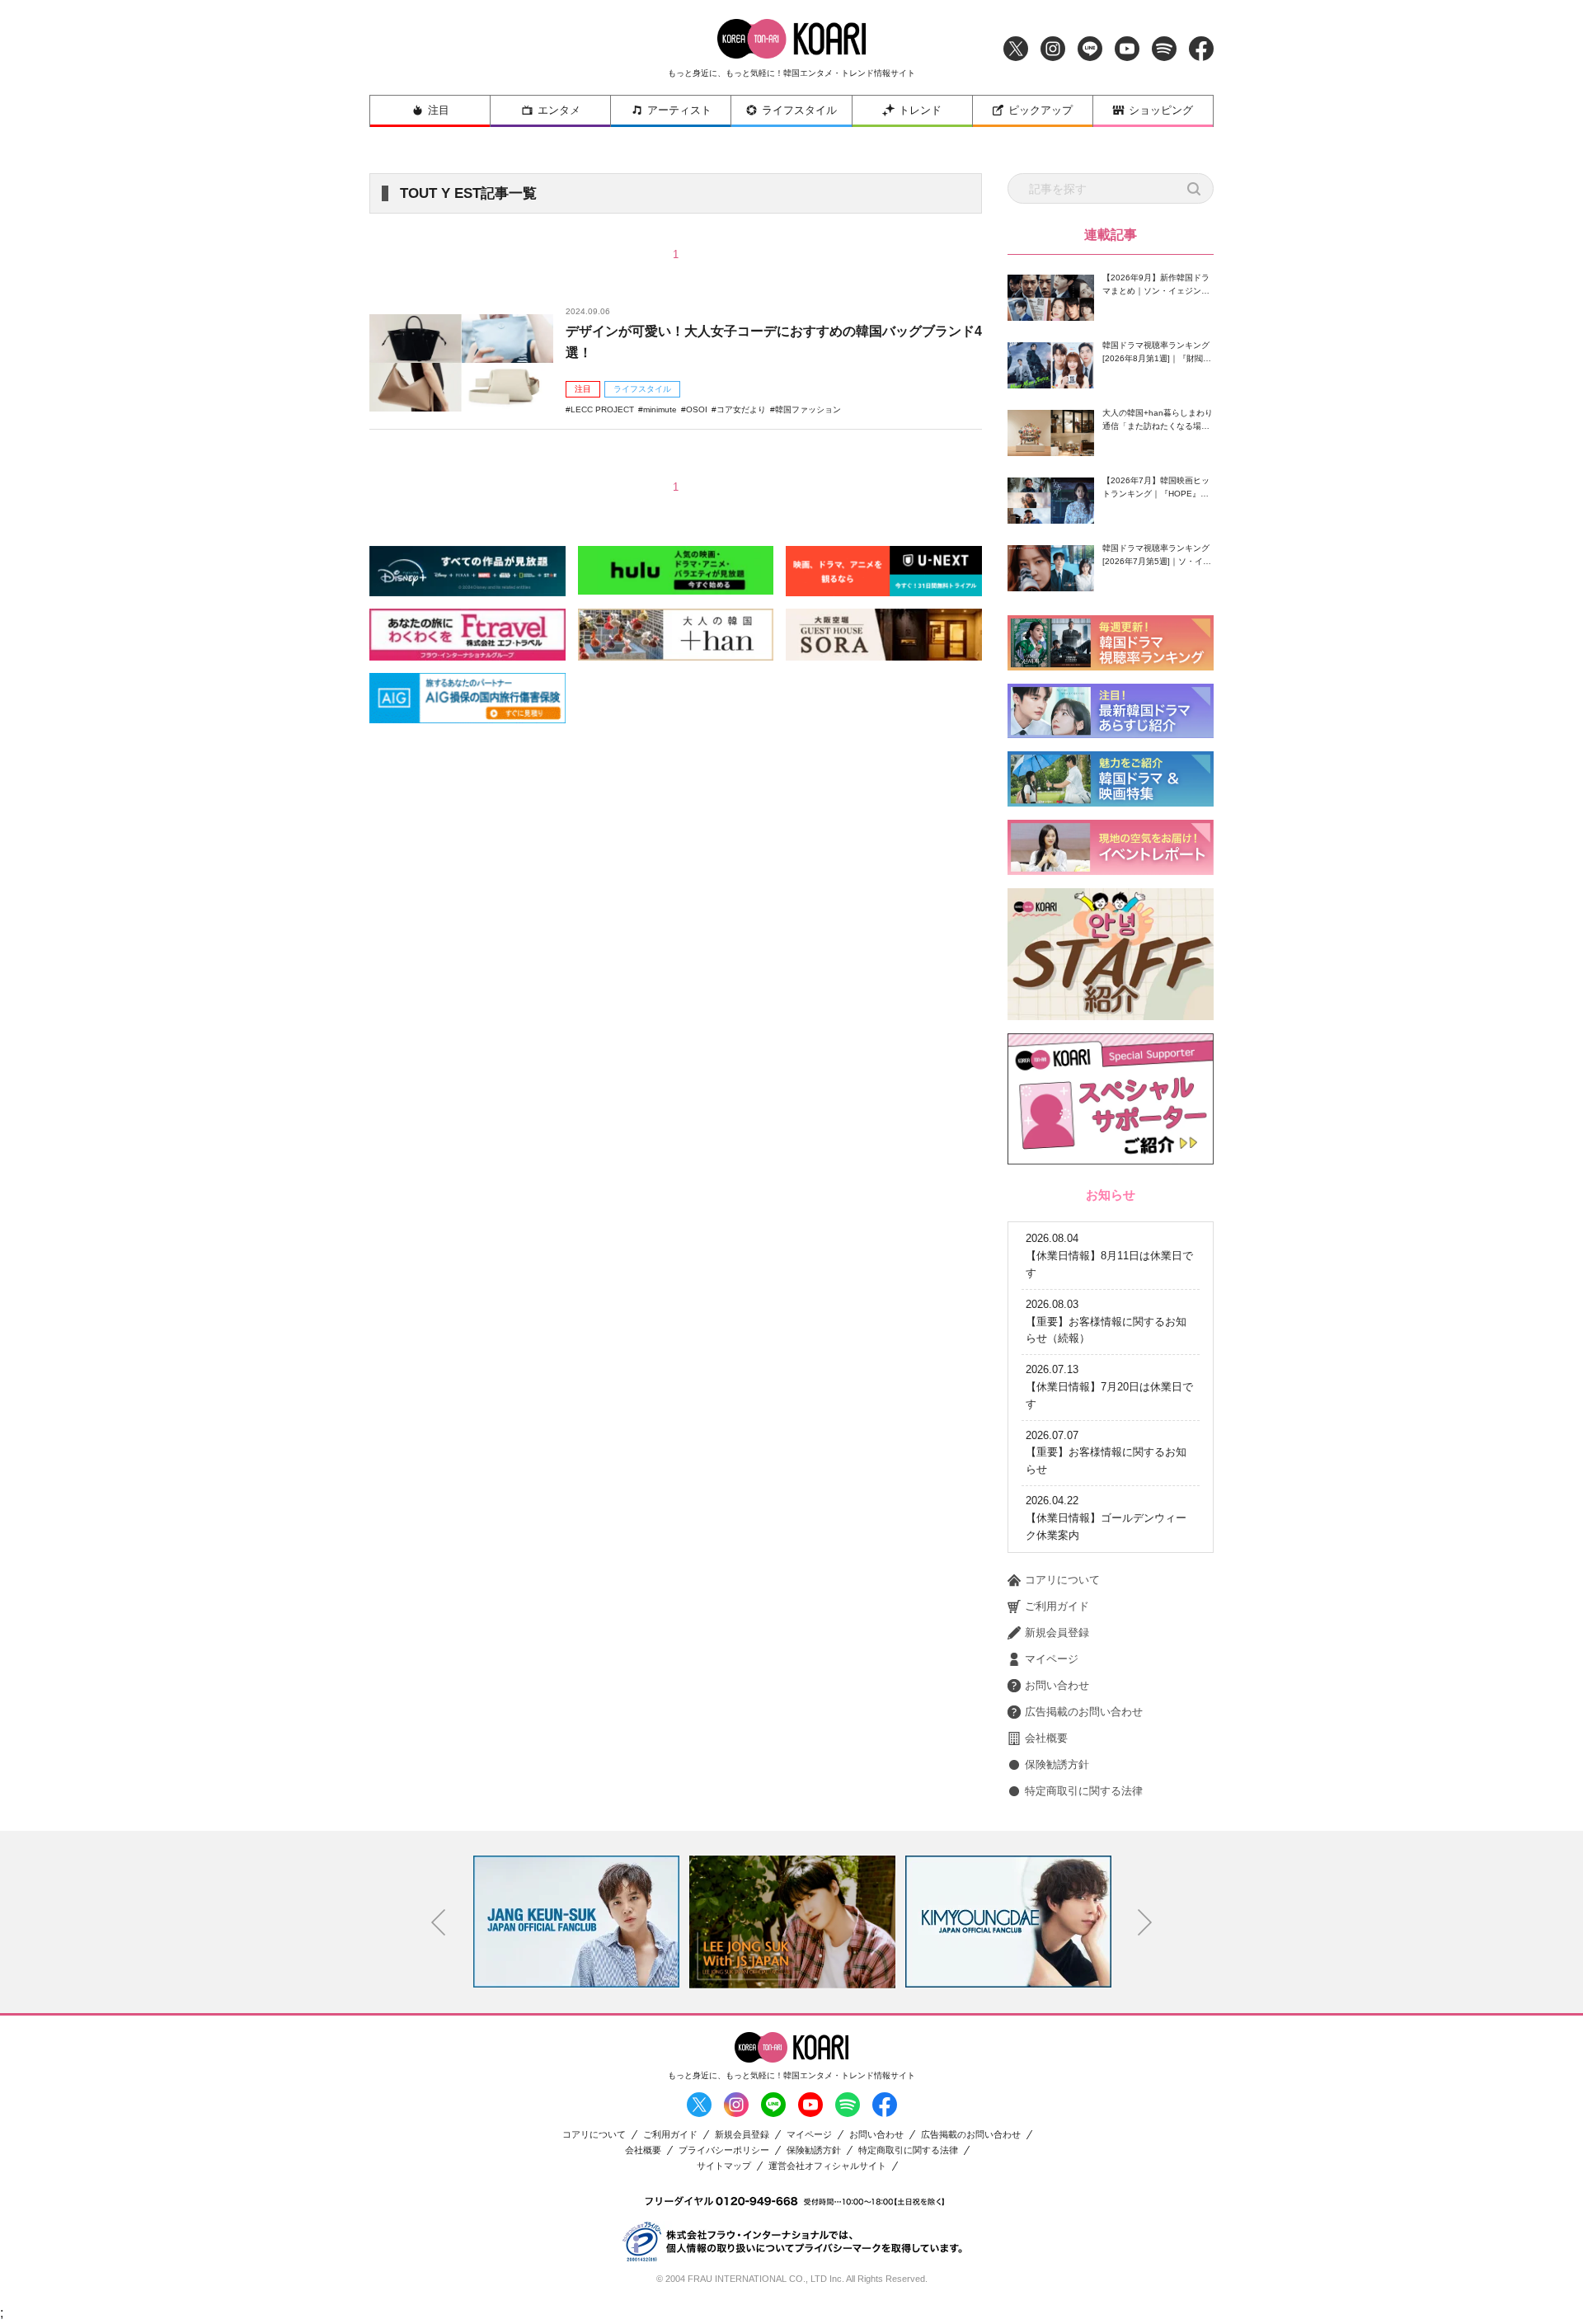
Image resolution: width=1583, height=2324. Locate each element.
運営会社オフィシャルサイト (827, 2166)
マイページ (1052, 1659)
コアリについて (1062, 1580)
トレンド (920, 110)
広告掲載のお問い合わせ (1084, 1712)
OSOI (697, 409)
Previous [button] (439, 1922)
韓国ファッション (808, 409)
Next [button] (1145, 1922)
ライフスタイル (799, 110)
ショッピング (1161, 110)
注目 (439, 110)
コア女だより (741, 409)
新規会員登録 (1057, 1632)
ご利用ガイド (1057, 1606)
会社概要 (1046, 1738)
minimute (660, 409)
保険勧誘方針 (1057, 1764)
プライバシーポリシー (724, 2150)
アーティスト (679, 110)
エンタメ (559, 110)
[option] (581, 1922)
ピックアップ (1040, 110)
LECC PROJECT (602, 409)
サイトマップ (724, 2166)
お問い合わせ (1057, 1685)
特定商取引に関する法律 (1084, 1791)
